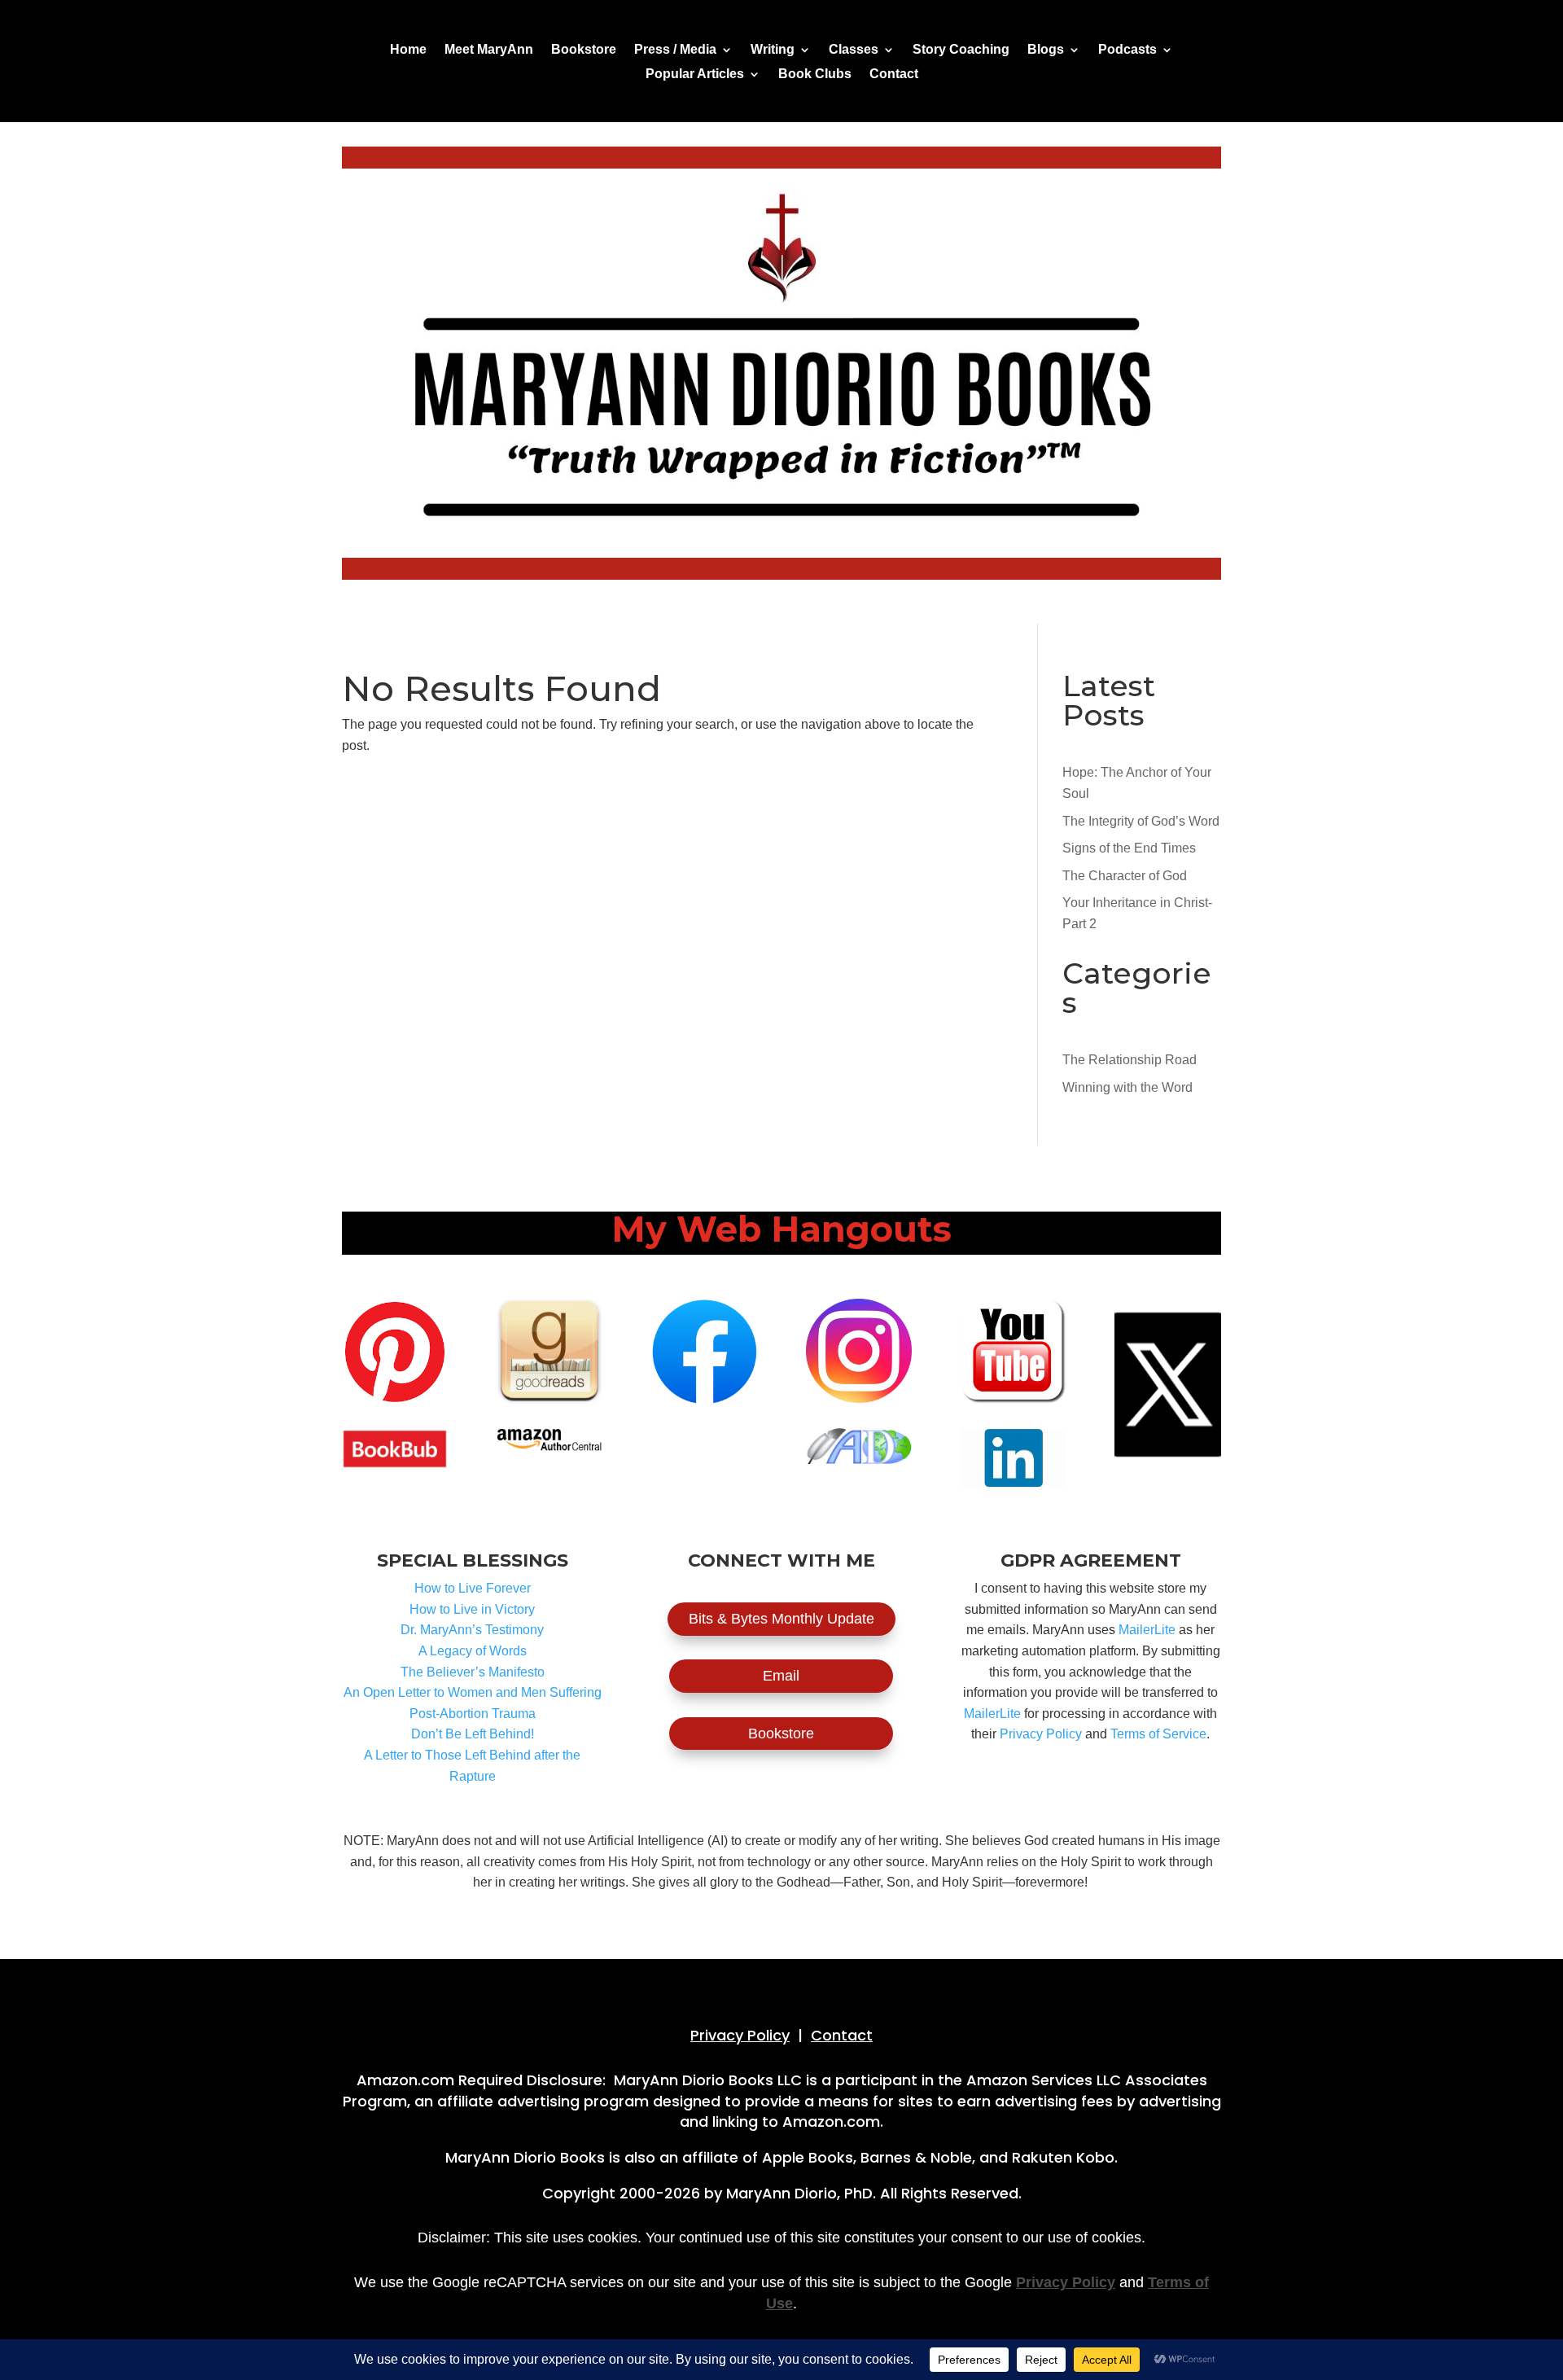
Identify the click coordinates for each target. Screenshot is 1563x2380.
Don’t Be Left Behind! (473, 1734)
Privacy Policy (1041, 1734)
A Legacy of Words (473, 1651)
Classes (854, 50)
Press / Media (675, 50)
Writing (773, 50)
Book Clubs (815, 75)
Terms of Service (1158, 1734)
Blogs (1046, 50)
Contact (894, 75)
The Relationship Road (1130, 1060)
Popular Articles (695, 75)
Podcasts (1127, 50)
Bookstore (584, 50)
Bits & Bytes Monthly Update (781, 1619)
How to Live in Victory (472, 1609)
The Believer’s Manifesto (473, 1672)
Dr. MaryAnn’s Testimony (472, 1630)
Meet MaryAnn (489, 50)
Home (408, 50)
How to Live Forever (473, 1588)
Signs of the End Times (1129, 848)
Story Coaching (961, 50)
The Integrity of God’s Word (1141, 821)
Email (781, 1676)
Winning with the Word (1127, 1087)
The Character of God (1125, 876)
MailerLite (1147, 1630)
